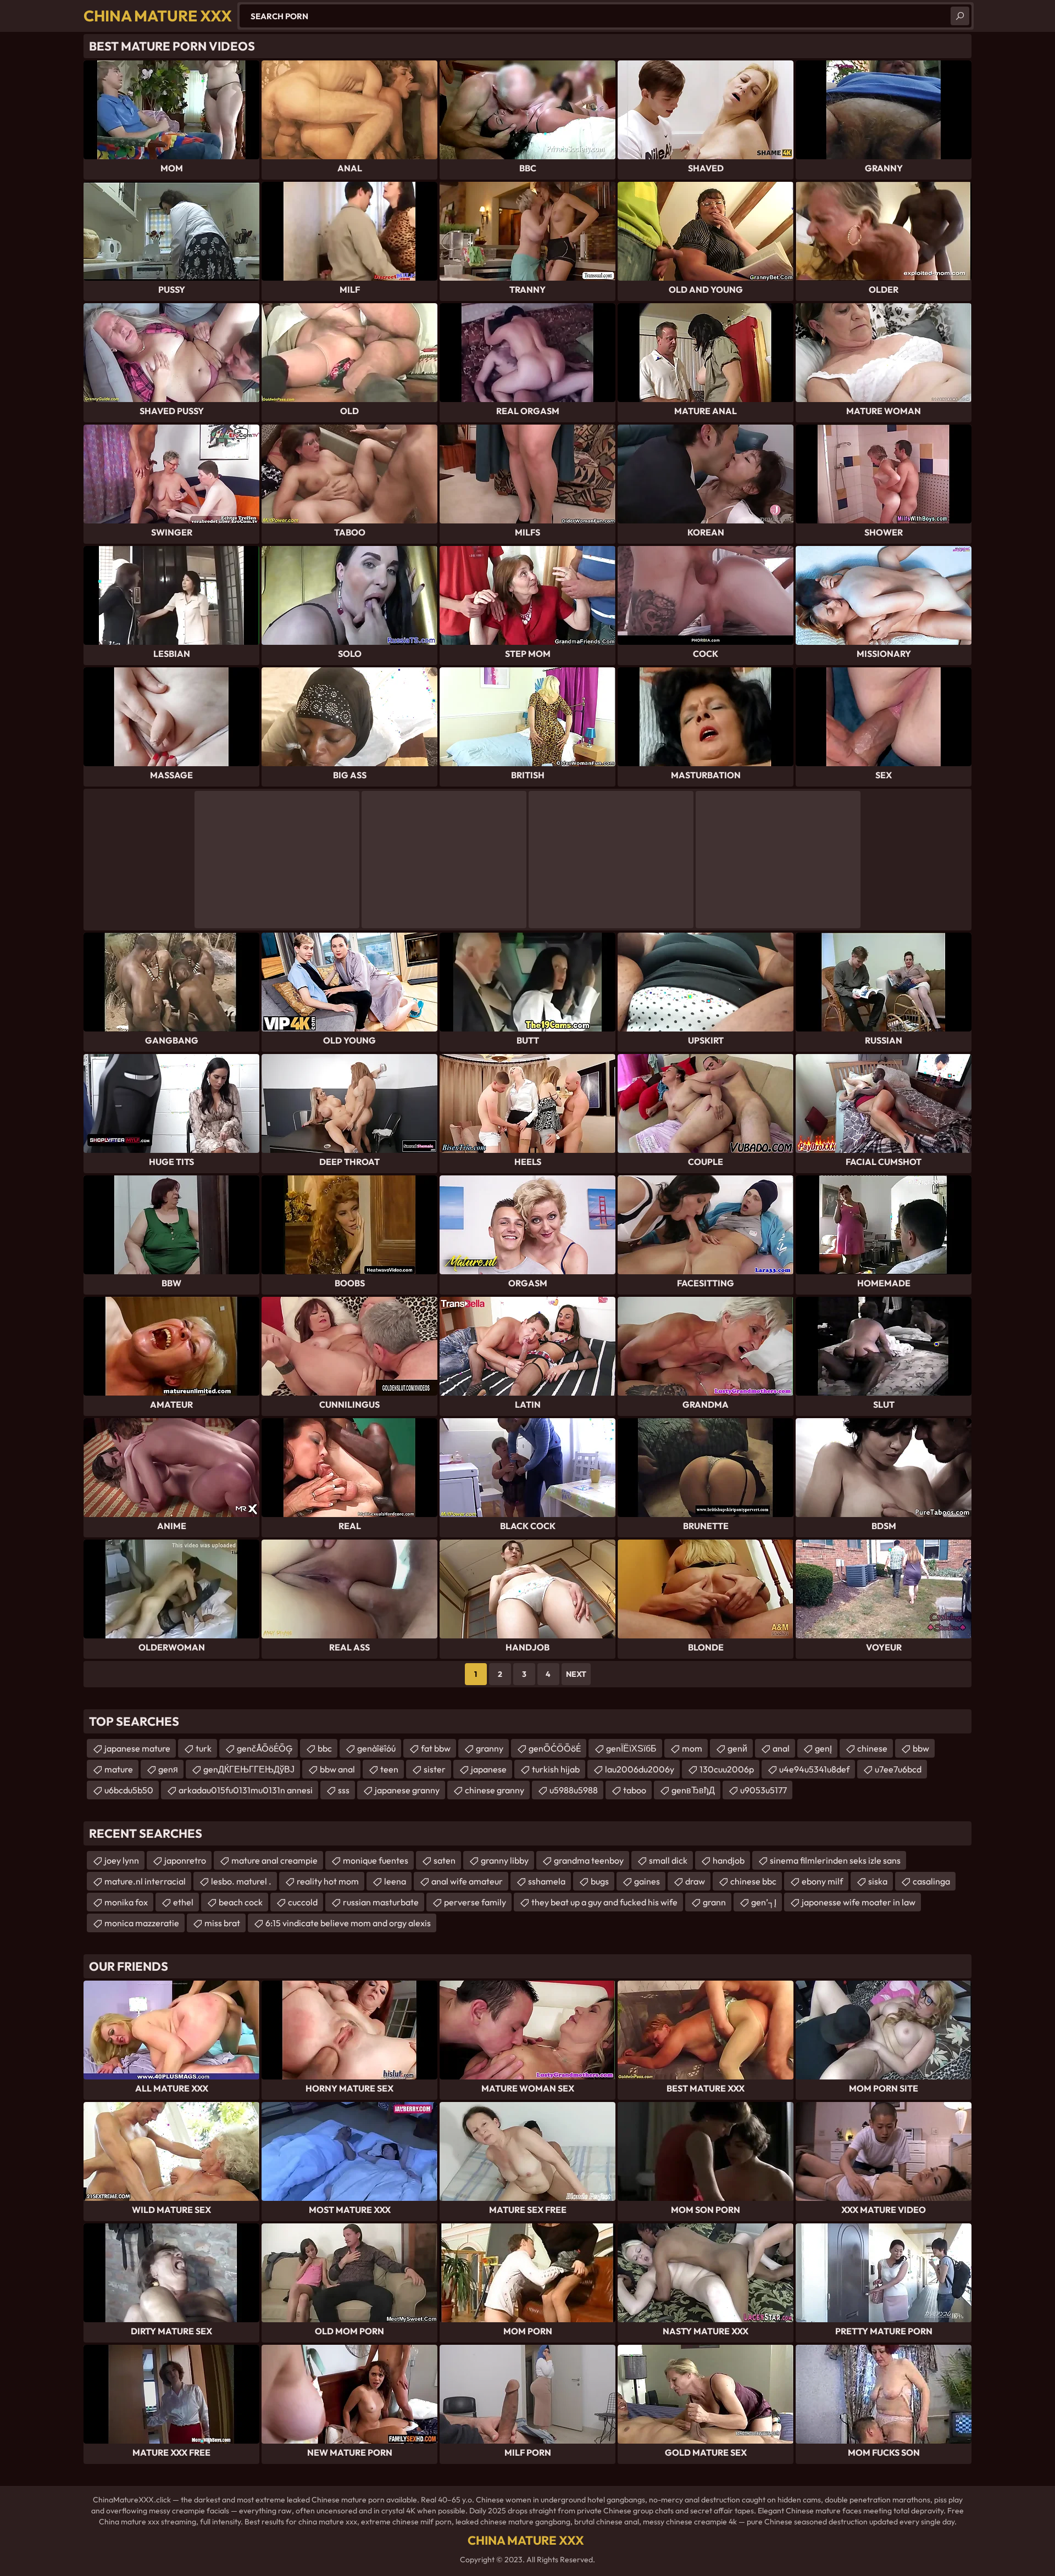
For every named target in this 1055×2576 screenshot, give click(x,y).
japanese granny (407, 1790)
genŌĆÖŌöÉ (555, 1748)
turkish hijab (556, 1769)
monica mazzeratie (142, 1923)
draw (695, 1881)
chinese (872, 1748)
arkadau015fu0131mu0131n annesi (246, 1790)
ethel (183, 1902)
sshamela (547, 1881)
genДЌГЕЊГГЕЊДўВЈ (249, 1769)
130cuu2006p (727, 1769)
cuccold (303, 1902)
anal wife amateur (467, 1881)
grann (714, 1902)
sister (435, 1769)
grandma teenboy (589, 1860)
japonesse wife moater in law (859, 1902)
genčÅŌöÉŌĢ (265, 1748)
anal (781, 1748)
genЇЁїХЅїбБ (631, 1748)
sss (344, 1790)
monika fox (126, 1902)
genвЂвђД (693, 1790)
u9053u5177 (764, 1790)
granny (490, 1748)
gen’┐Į (764, 1902)
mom (692, 1748)
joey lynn (122, 1860)
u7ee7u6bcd (898, 1769)
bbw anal (337, 1769)
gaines (647, 1881)
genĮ (823, 1748)
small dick (668, 1860)
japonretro (185, 1860)
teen (389, 1769)
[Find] (960, 16)
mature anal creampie (274, 1860)
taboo (635, 1790)
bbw (921, 1748)
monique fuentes (376, 1860)
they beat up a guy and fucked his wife (604, 1902)
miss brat (222, 1923)
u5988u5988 (574, 1790)
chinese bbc (753, 1881)
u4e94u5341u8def (814, 1769)
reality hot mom (328, 1881)
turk (204, 1748)
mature (119, 1769)
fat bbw (436, 1748)
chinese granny (495, 1790)
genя (168, 1769)
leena (395, 1881)
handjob (729, 1860)
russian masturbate (381, 1902)
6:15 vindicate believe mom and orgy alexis (348, 1923)
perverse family (475, 1902)
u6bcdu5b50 (129, 1790)
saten (445, 1860)
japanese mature (137, 1748)
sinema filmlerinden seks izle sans (835, 1860)
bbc (325, 1748)
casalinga (931, 1881)
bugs (600, 1881)
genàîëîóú (376, 1748)
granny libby (505, 1860)
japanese (489, 1769)
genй (737, 1748)
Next (576, 1674)
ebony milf (822, 1881)
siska (878, 1881)
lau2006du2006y (640, 1769)
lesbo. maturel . (241, 1881)
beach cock (241, 1902)
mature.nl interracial (145, 1881)
